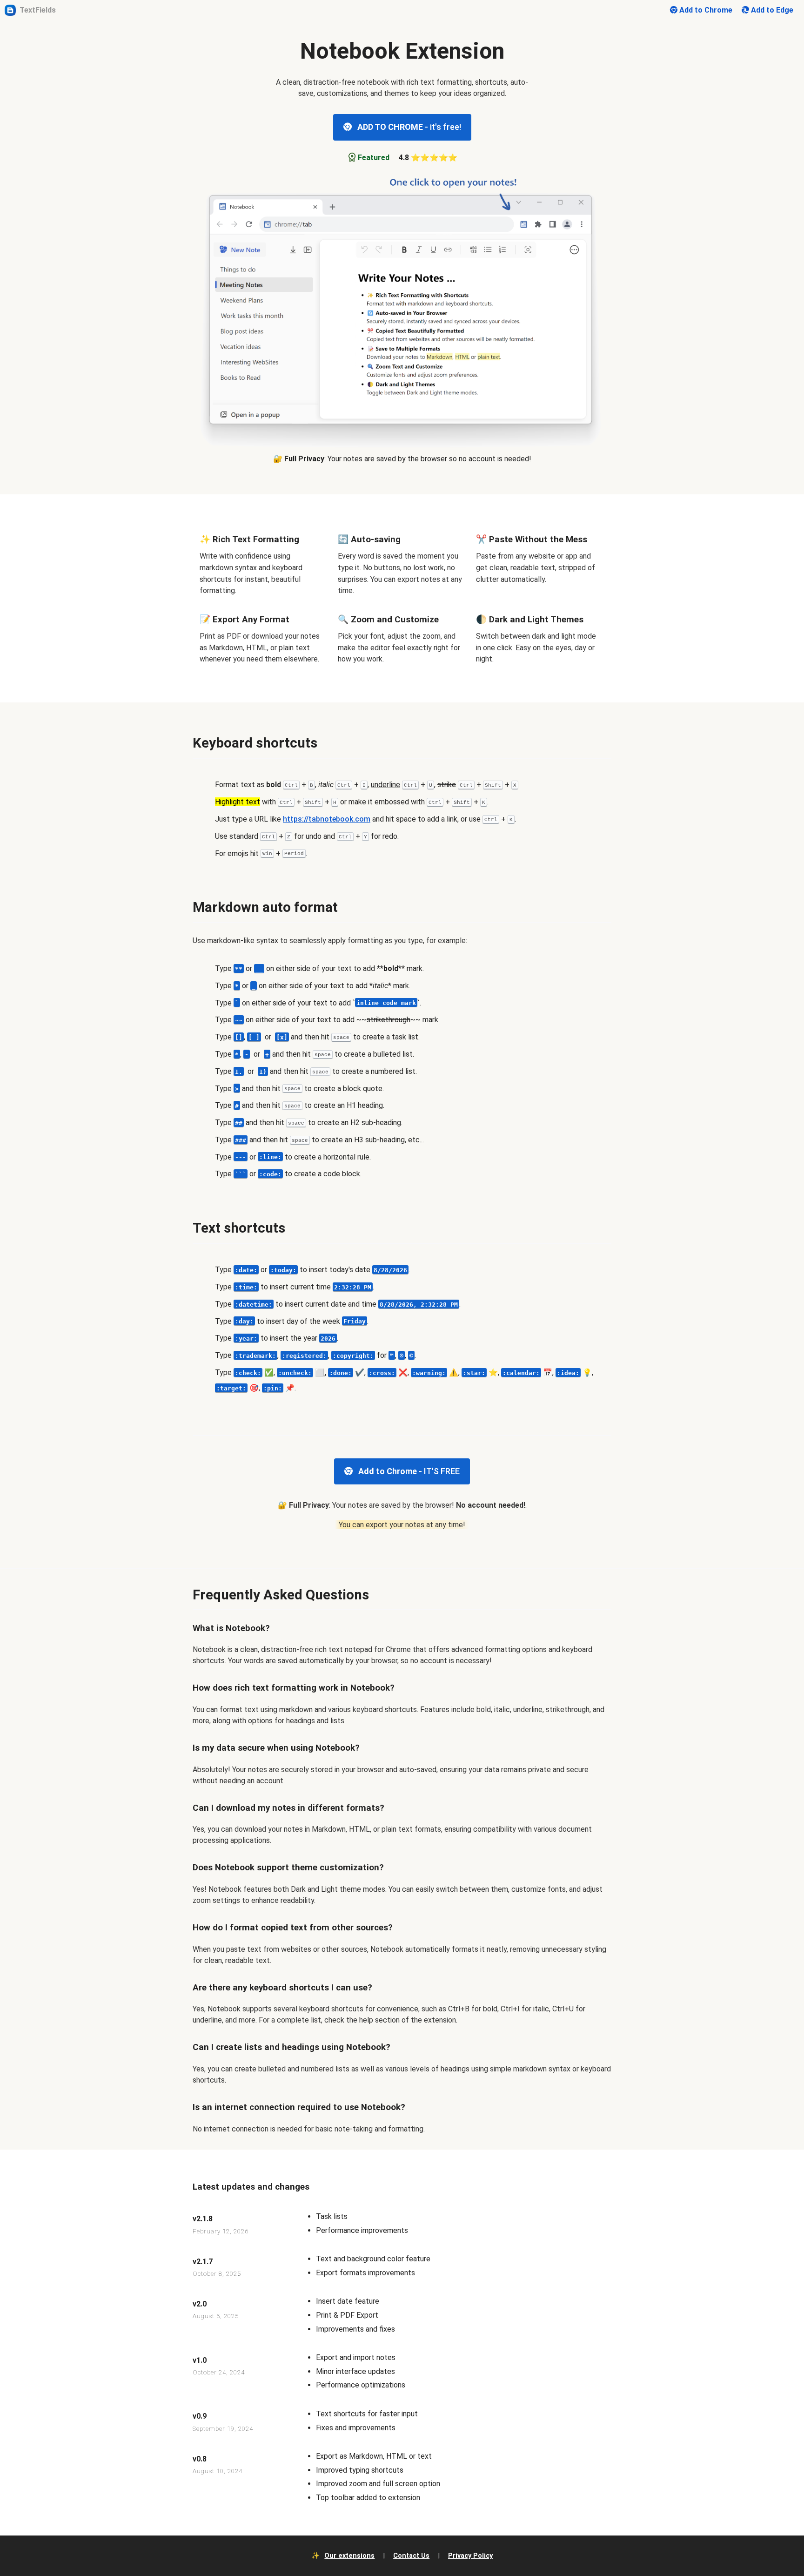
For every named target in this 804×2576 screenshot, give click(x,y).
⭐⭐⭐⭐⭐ (428, 158)
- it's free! (409, 127)
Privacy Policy (470, 2556)
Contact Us (411, 2556)
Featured (374, 158)
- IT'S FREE (409, 1471)
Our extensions (349, 2556)
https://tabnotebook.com (327, 819)
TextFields (38, 10)
